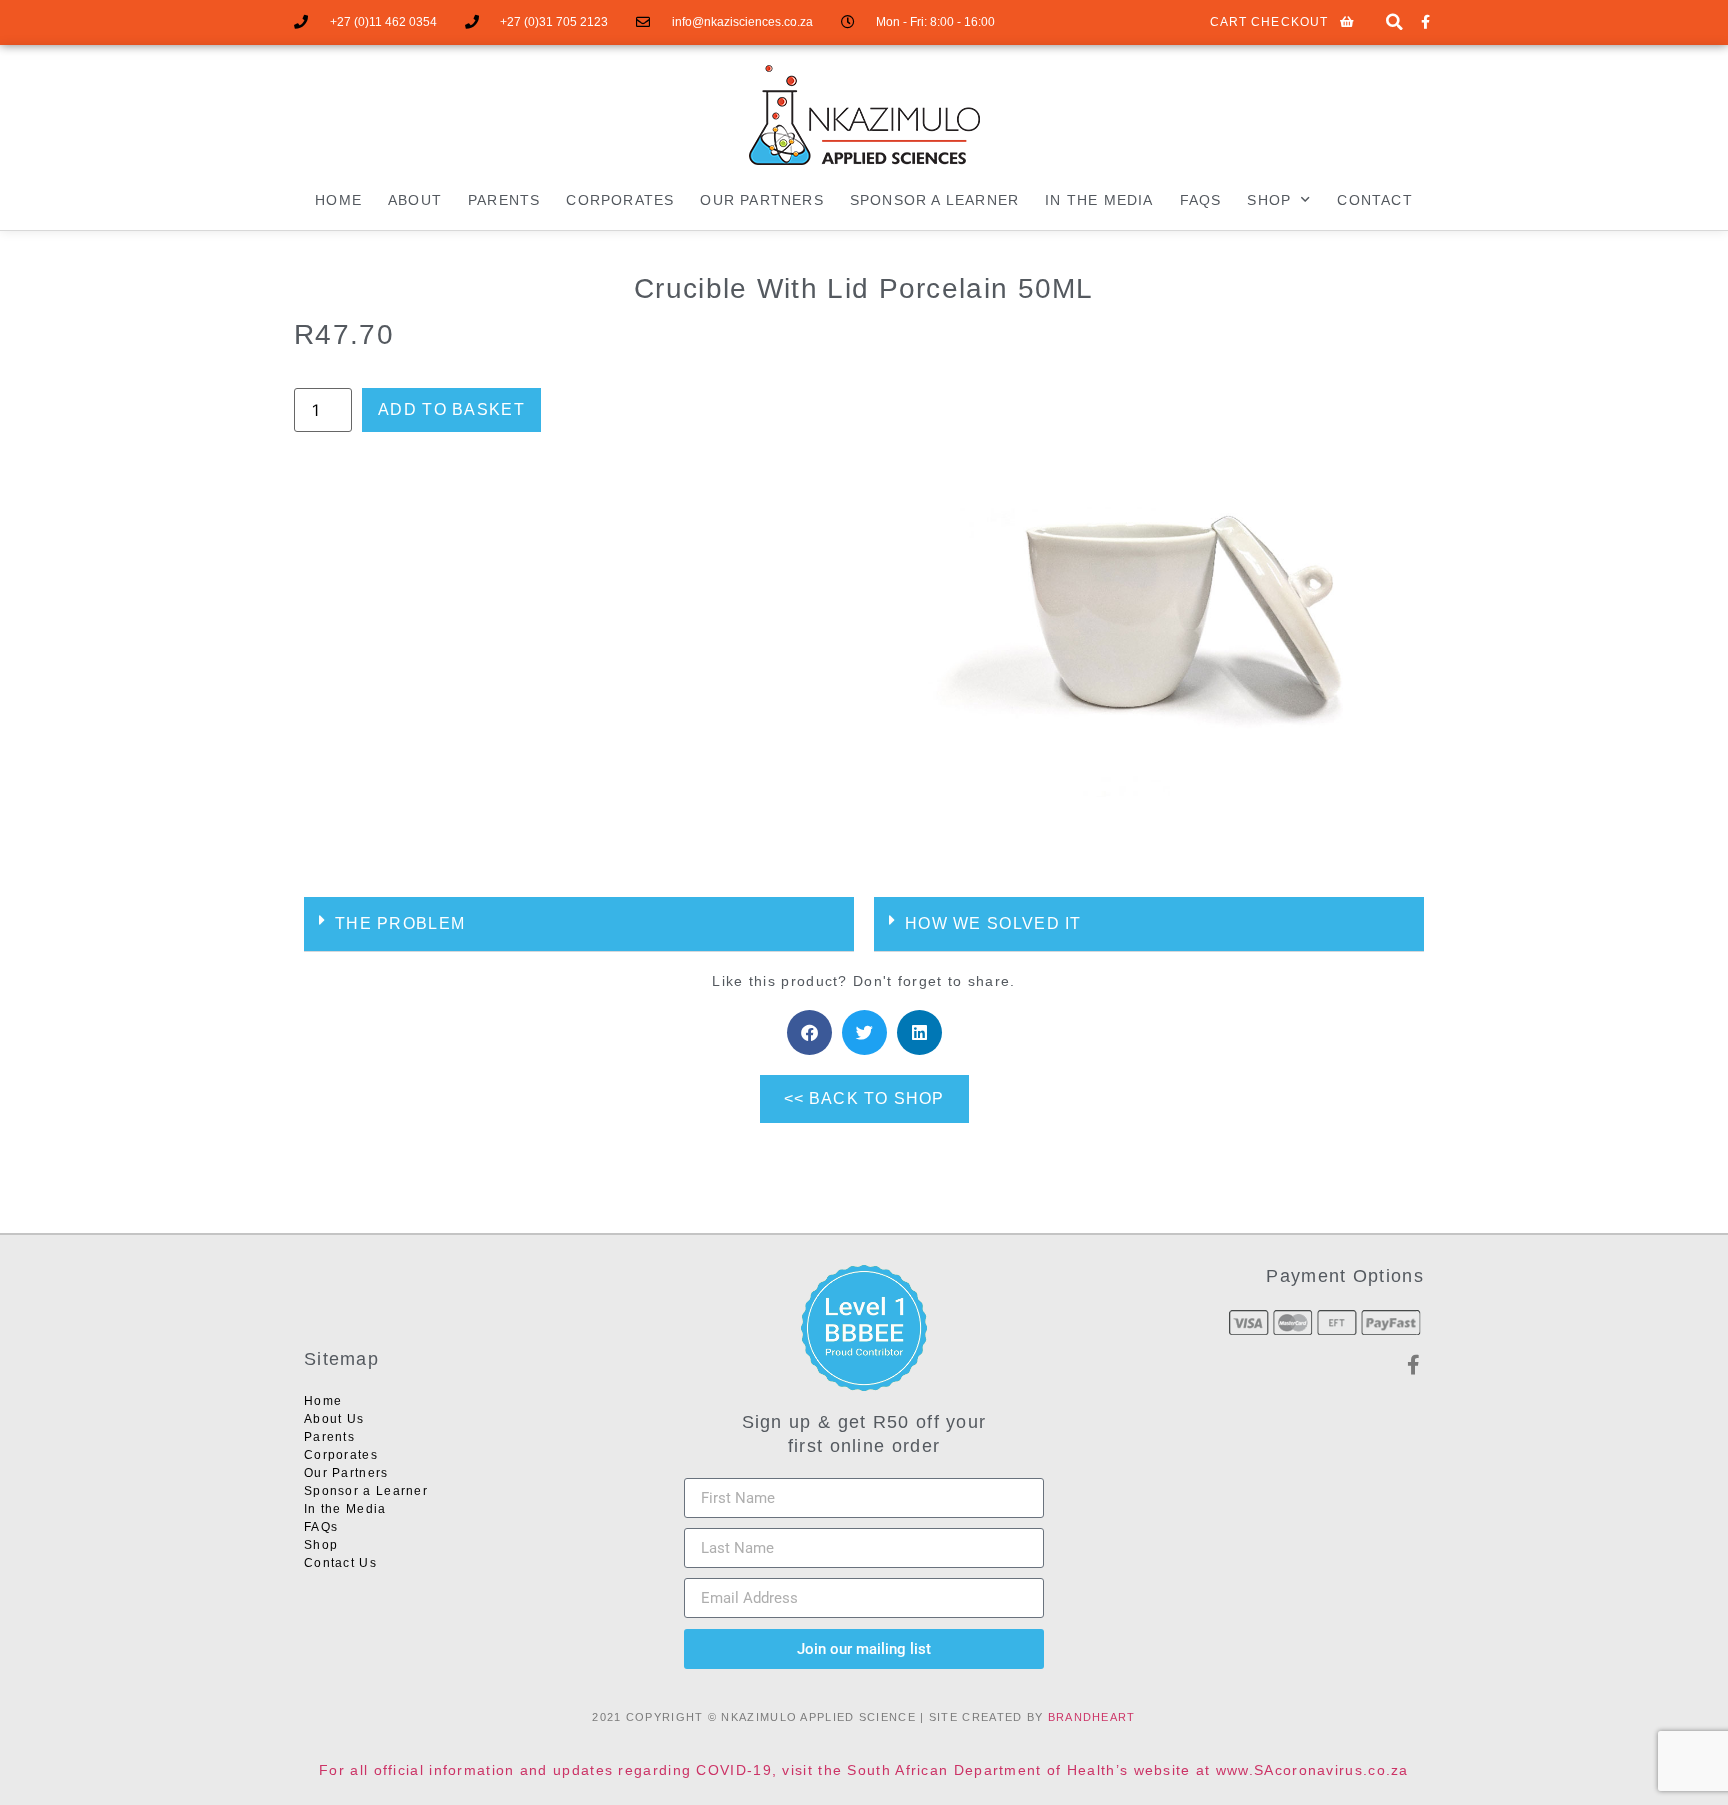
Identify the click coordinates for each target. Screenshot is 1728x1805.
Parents (504, 200)
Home (338, 200)
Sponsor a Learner (934, 200)
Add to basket (451, 409)
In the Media (345, 1509)
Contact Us (340, 1563)
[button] (1394, 22)
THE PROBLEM (400, 923)
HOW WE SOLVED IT (993, 923)
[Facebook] (1425, 22)
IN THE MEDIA (1099, 200)
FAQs (1201, 200)
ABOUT (415, 200)
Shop (321, 1545)
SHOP (1269, 200)
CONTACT (1374, 200)
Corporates (620, 200)
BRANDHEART (1092, 1717)
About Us (334, 1419)
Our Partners (761, 200)
